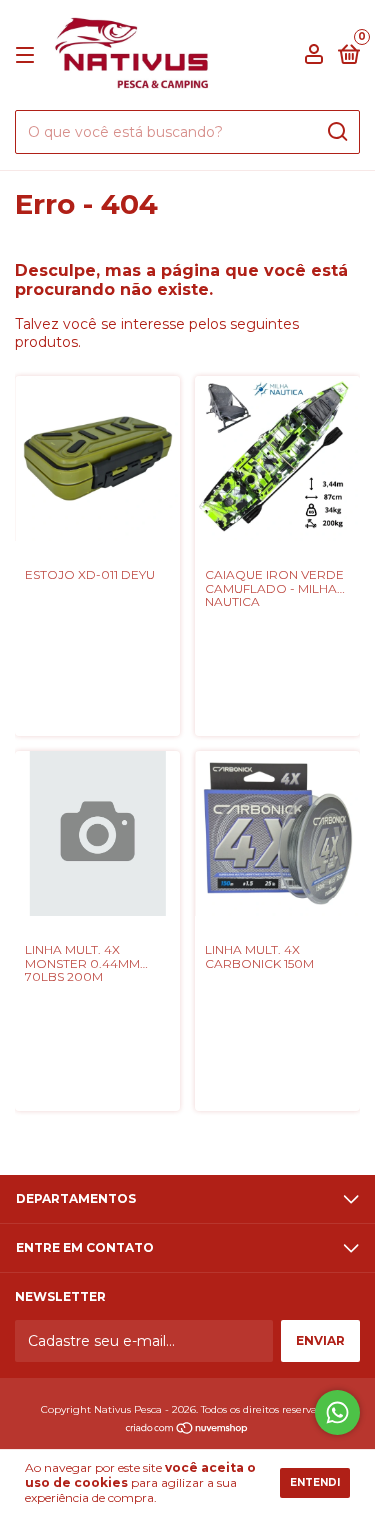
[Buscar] (336, 132)
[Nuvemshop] (187, 1430)
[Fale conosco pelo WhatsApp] (337, 1412)
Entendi (315, 1482)
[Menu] (28, 55)
